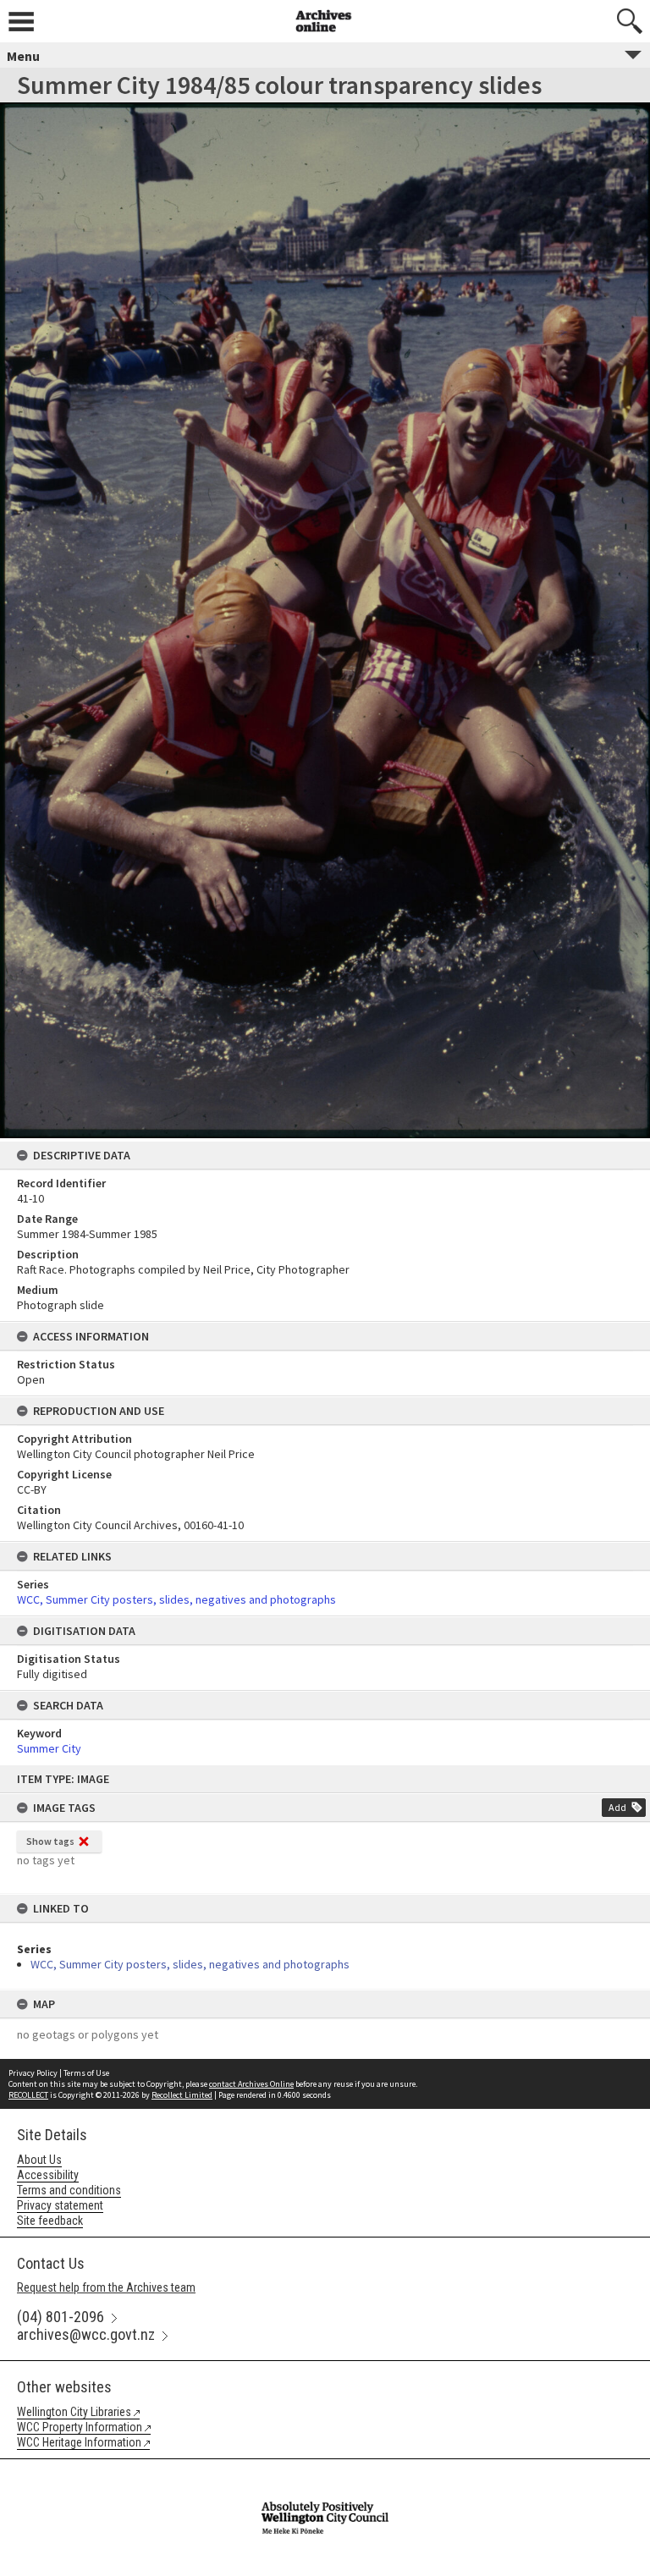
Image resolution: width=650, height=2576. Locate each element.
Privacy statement (60, 2205)
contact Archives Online (251, 2084)
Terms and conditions (69, 2190)
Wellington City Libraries (74, 2412)
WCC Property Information (80, 2427)
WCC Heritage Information (79, 2442)
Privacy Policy (33, 2073)
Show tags (50, 1841)
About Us (39, 2160)
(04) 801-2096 (61, 2317)
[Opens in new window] (325, 2470)
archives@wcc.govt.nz (86, 2334)
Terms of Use (86, 2073)
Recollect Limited (182, 2095)
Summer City (49, 1748)
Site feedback (50, 2221)
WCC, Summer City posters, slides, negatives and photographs (190, 1964)
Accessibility (48, 2175)
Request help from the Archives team (106, 2287)
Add (617, 1807)
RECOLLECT (28, 2095)
